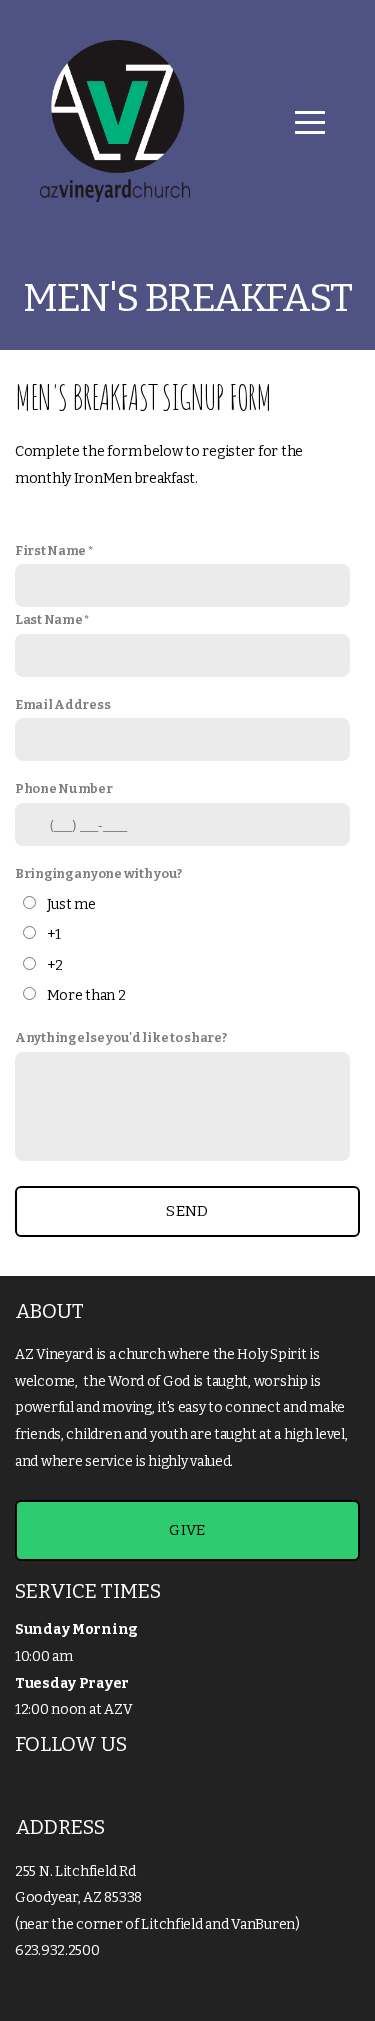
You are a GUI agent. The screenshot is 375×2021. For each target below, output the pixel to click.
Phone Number (64, 788)
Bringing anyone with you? (98, 873)
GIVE (187, 1530)
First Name (50, 550)
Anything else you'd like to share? (120, 1037)
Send (187, 1211)
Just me (71, 904)
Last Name (48, 619)
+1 (54, 934)
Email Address (62, 704)
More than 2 (86, 995)
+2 (55, 965)
